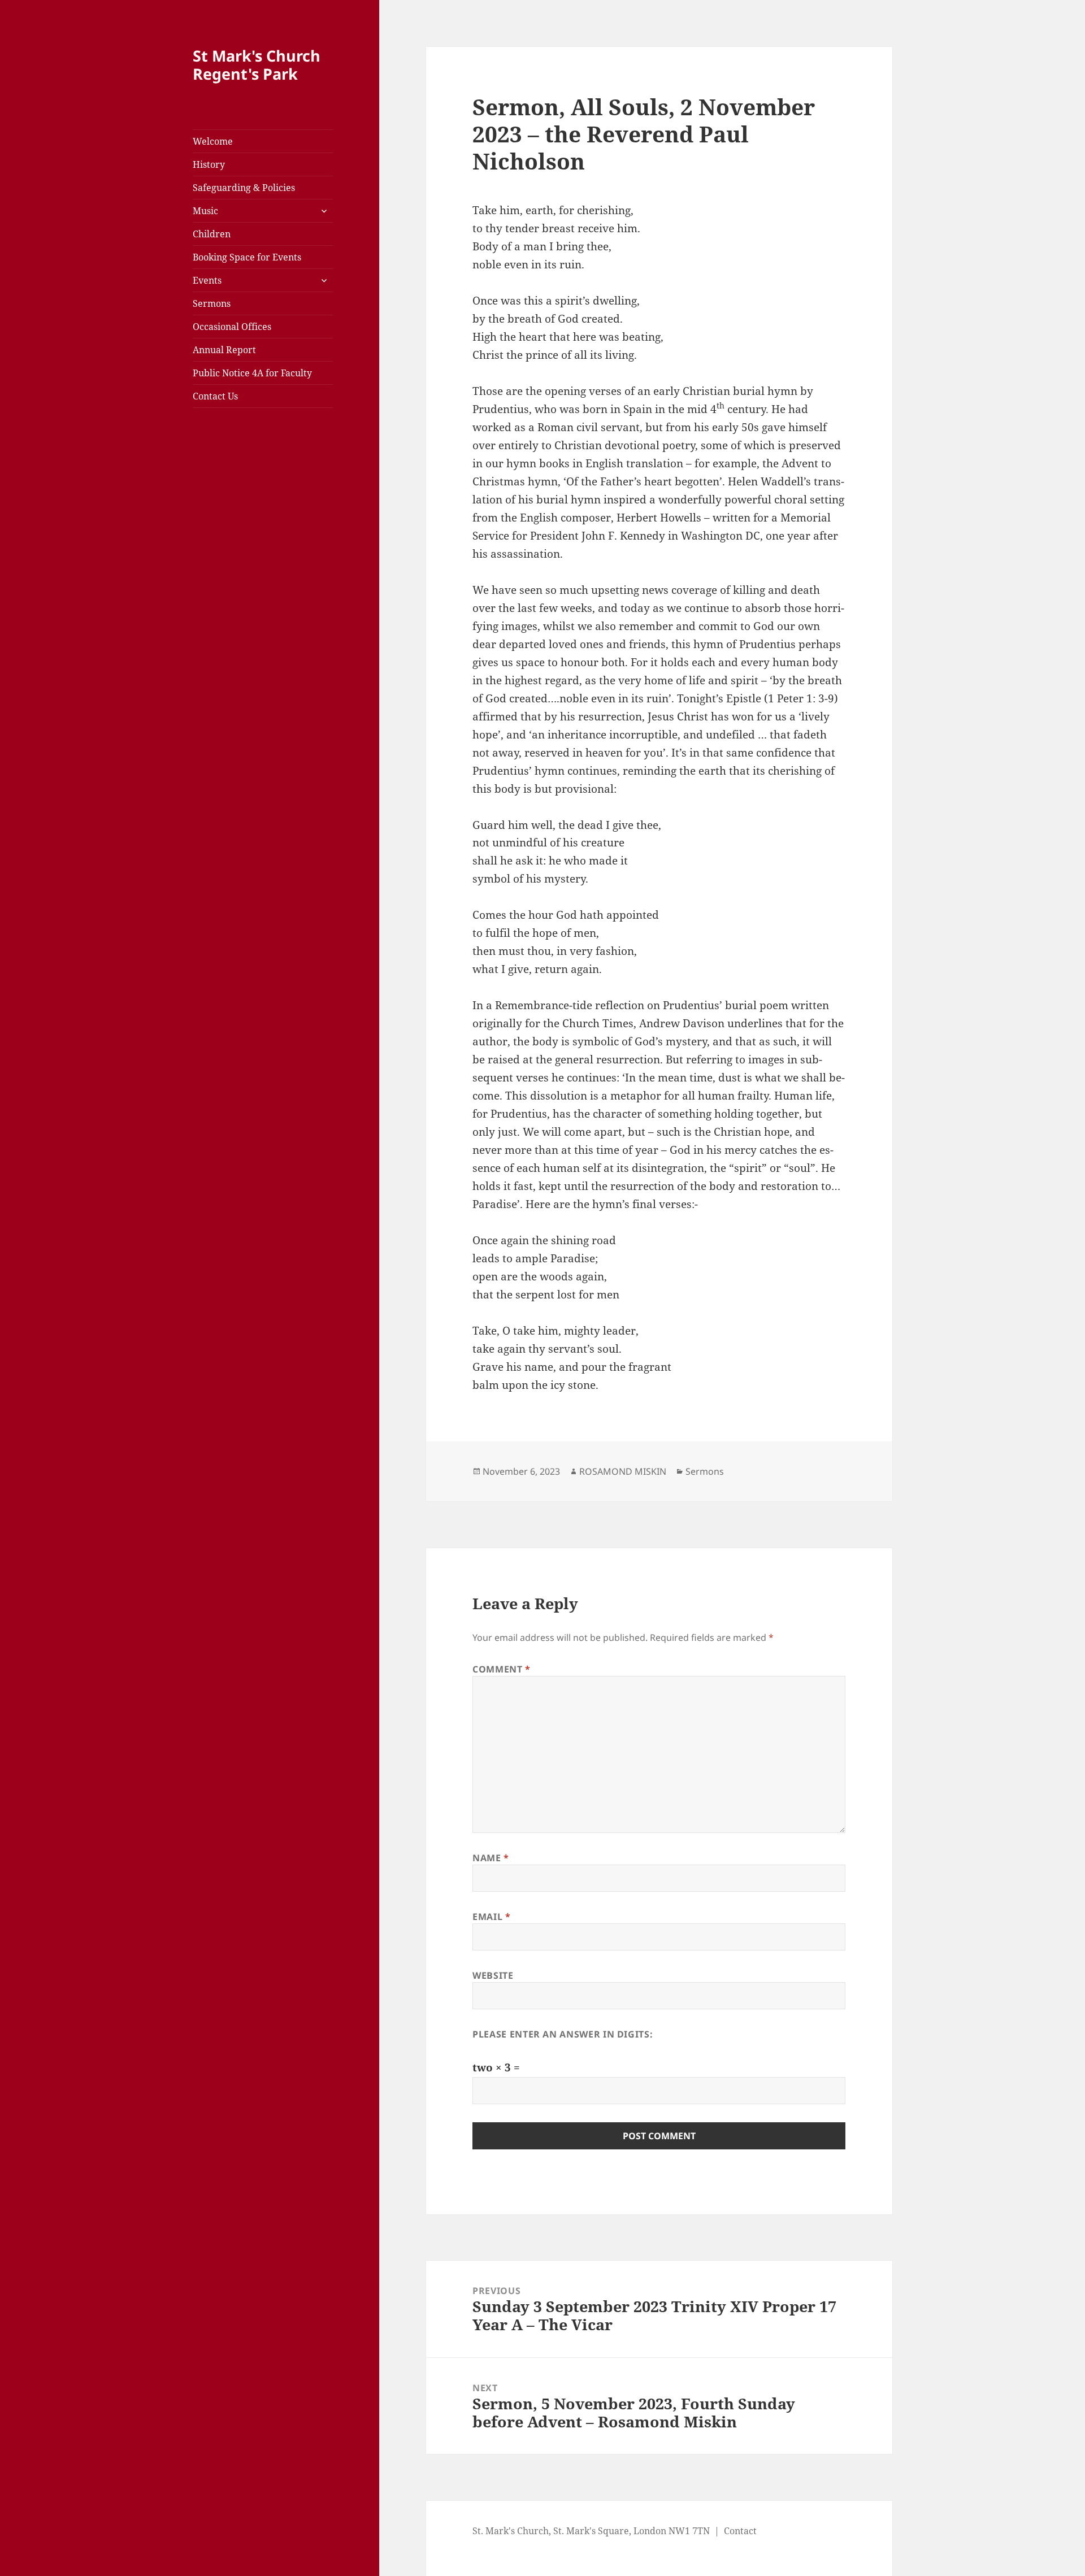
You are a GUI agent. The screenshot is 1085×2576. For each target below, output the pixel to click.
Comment (502, 1669)
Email (491, 1917)
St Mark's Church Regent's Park (257, 65)
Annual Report (224, 350)
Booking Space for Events (247, 257)
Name (491, 1858)
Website (493, 1975)
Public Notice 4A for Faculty (252, 373)
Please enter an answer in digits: (563, 2034)
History (209, 164)
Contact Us (215, 396)
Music (205, 211)
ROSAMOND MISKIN (623, 1471)
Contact (740, 2531)
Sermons (212, 303)
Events (207, 280)
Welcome (213, 141)
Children (212, 234)
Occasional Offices (232, 327)
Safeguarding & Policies (244, 188)
